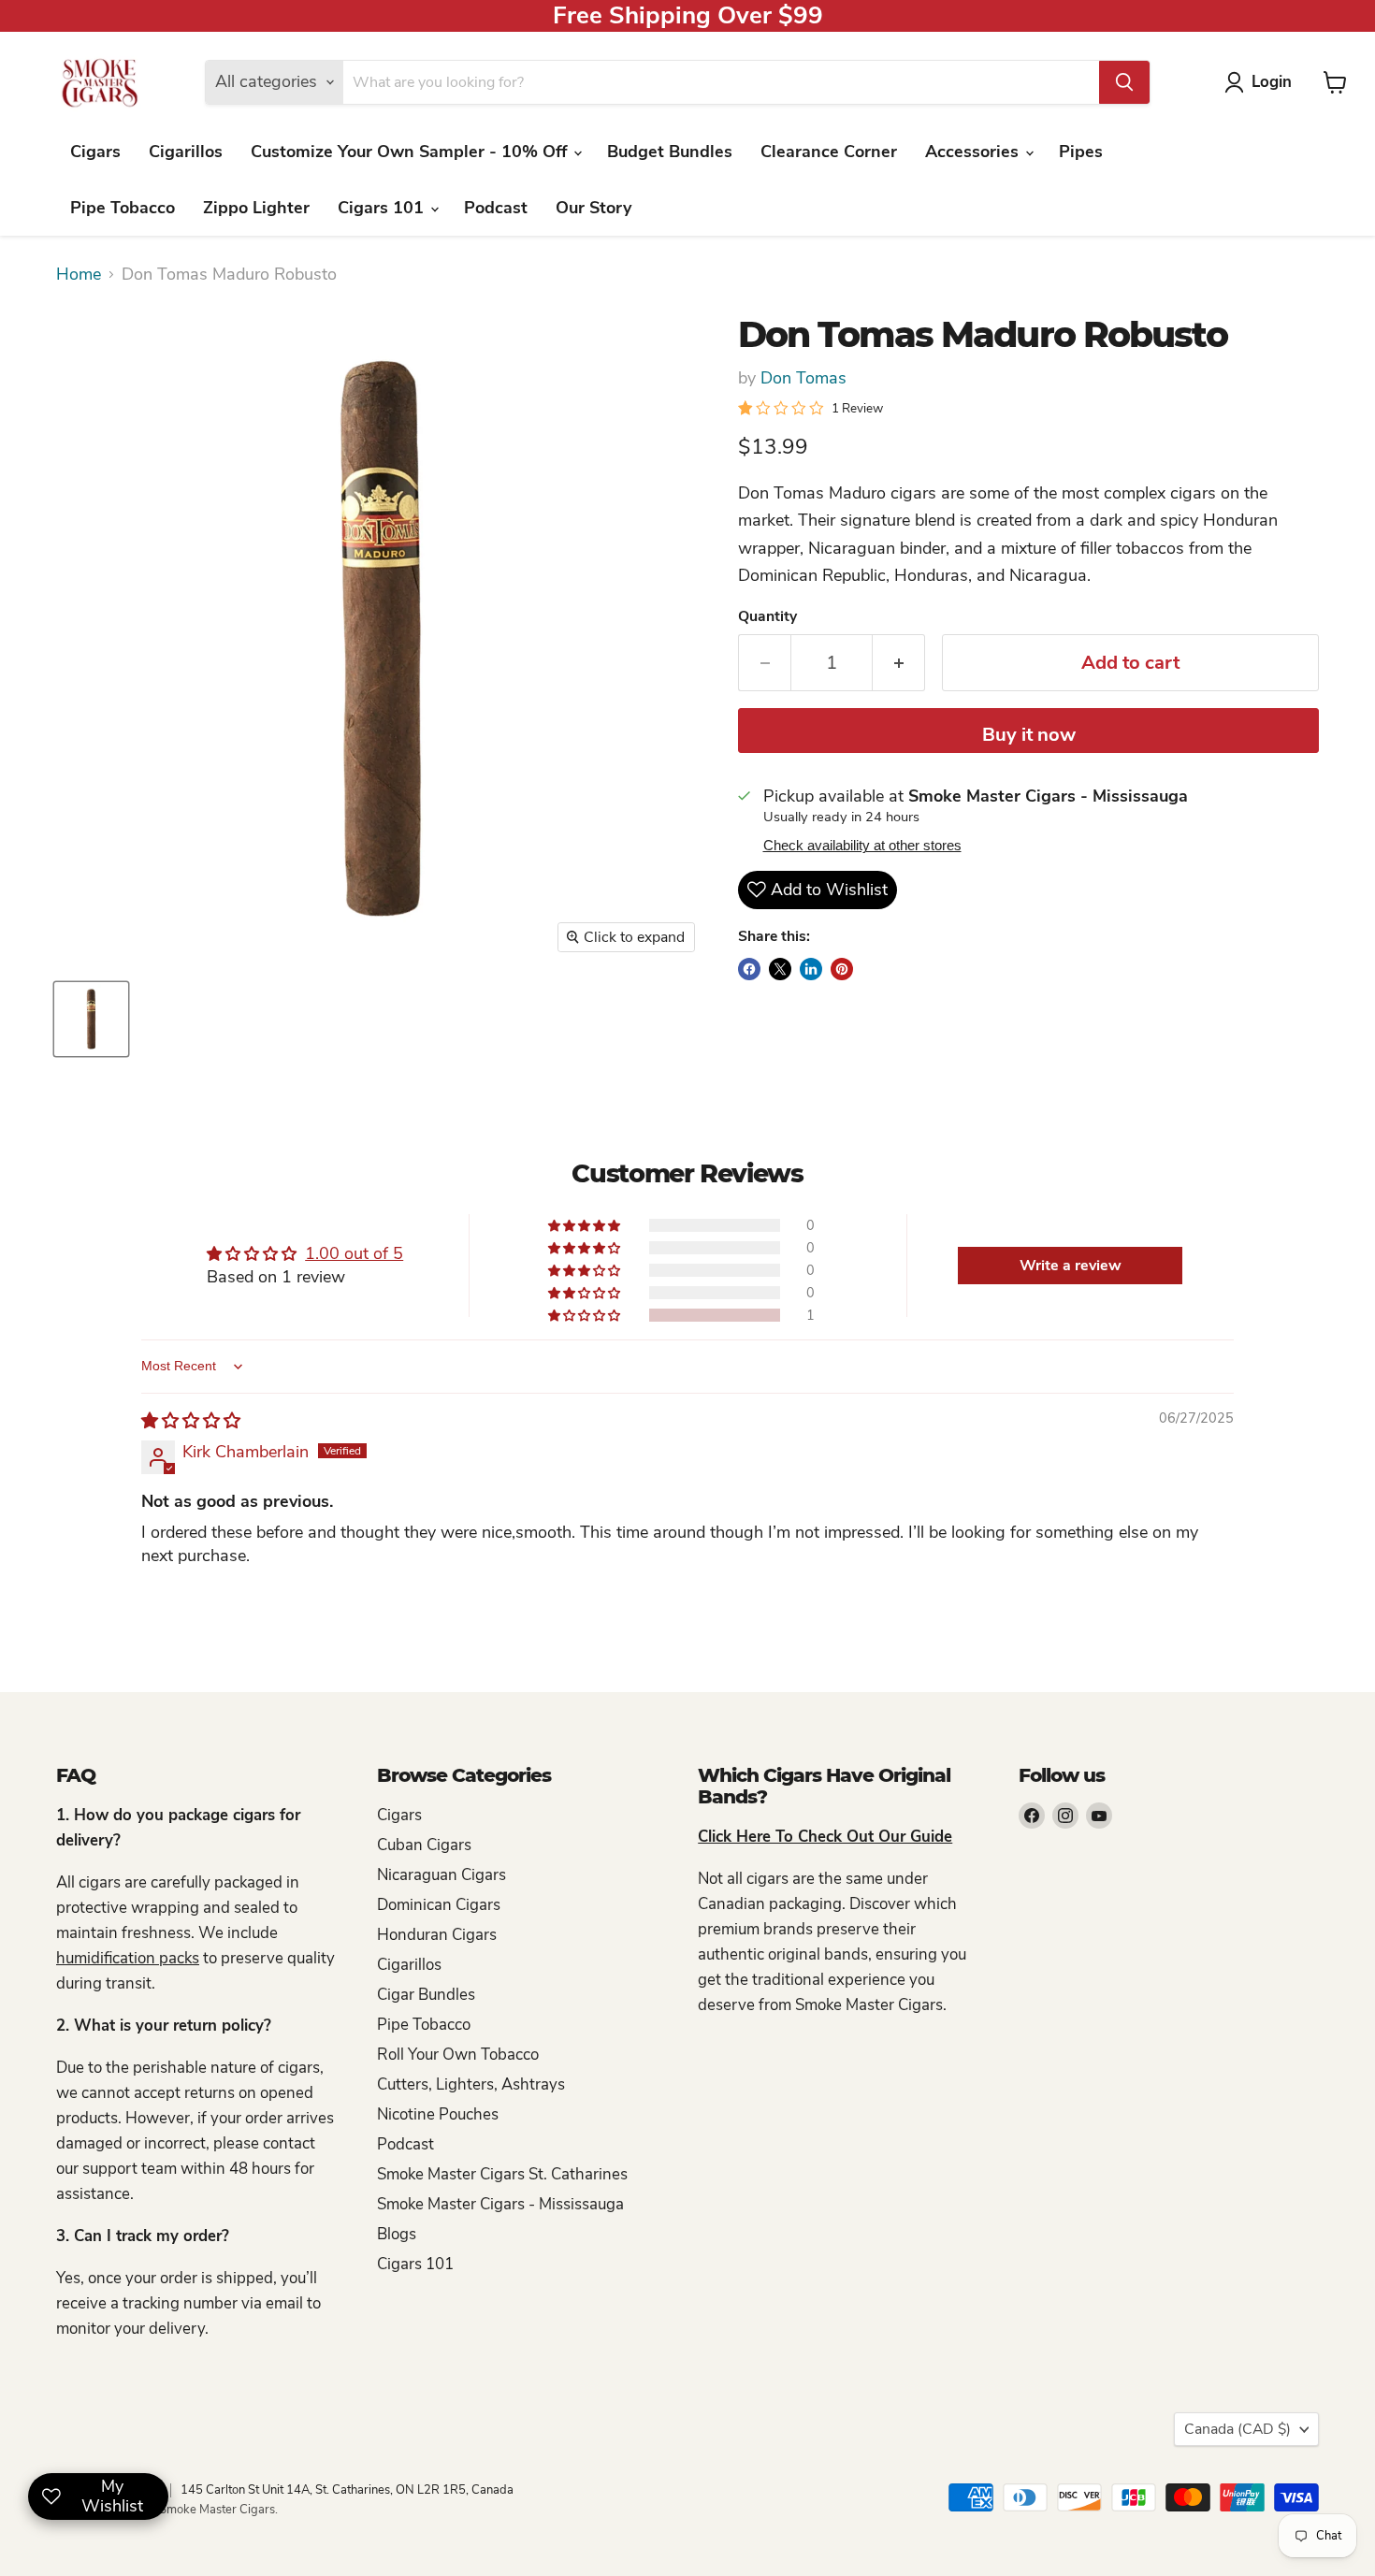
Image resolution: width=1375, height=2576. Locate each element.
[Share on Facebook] (749, 969)
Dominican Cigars (439, 1905)
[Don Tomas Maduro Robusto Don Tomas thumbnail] (91, 1019)
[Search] (1124, 82)
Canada (1237, 2429)
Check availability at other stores (862, 846)
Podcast (496, 208)
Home (79, 275)
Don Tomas (803, 378)
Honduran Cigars (437, 1935)
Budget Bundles (670, 152)
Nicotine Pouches (438, 2114)
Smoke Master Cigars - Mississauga (500, 2204)
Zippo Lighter (256, 208)
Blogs (397, 2234)
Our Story (593, 208)
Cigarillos (186, 152)
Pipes (1081, 152)
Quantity (767, 616)
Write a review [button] (1071, 1266)
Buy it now (1029, 735)
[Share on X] (780, 969)
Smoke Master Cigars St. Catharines (502, 2174)
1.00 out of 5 (354, 1253)
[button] (586, 1315)
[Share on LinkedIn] (811, 969)
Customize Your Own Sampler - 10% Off (411, 152)
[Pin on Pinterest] (842, 969)
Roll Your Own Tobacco (458, 2055)
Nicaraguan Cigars (441, 1875)
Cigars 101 (383, 208)
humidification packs (128, 1958)
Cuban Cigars (424, 1845)
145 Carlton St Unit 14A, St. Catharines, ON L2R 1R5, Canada (347, 2490)
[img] (191, 1421)
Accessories (974, 152)
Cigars (95, 152)
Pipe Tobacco (123, 208)
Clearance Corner (829, 152)
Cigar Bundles (426, 1995)
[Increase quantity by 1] (899, 663)
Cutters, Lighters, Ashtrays (471, 2084)
